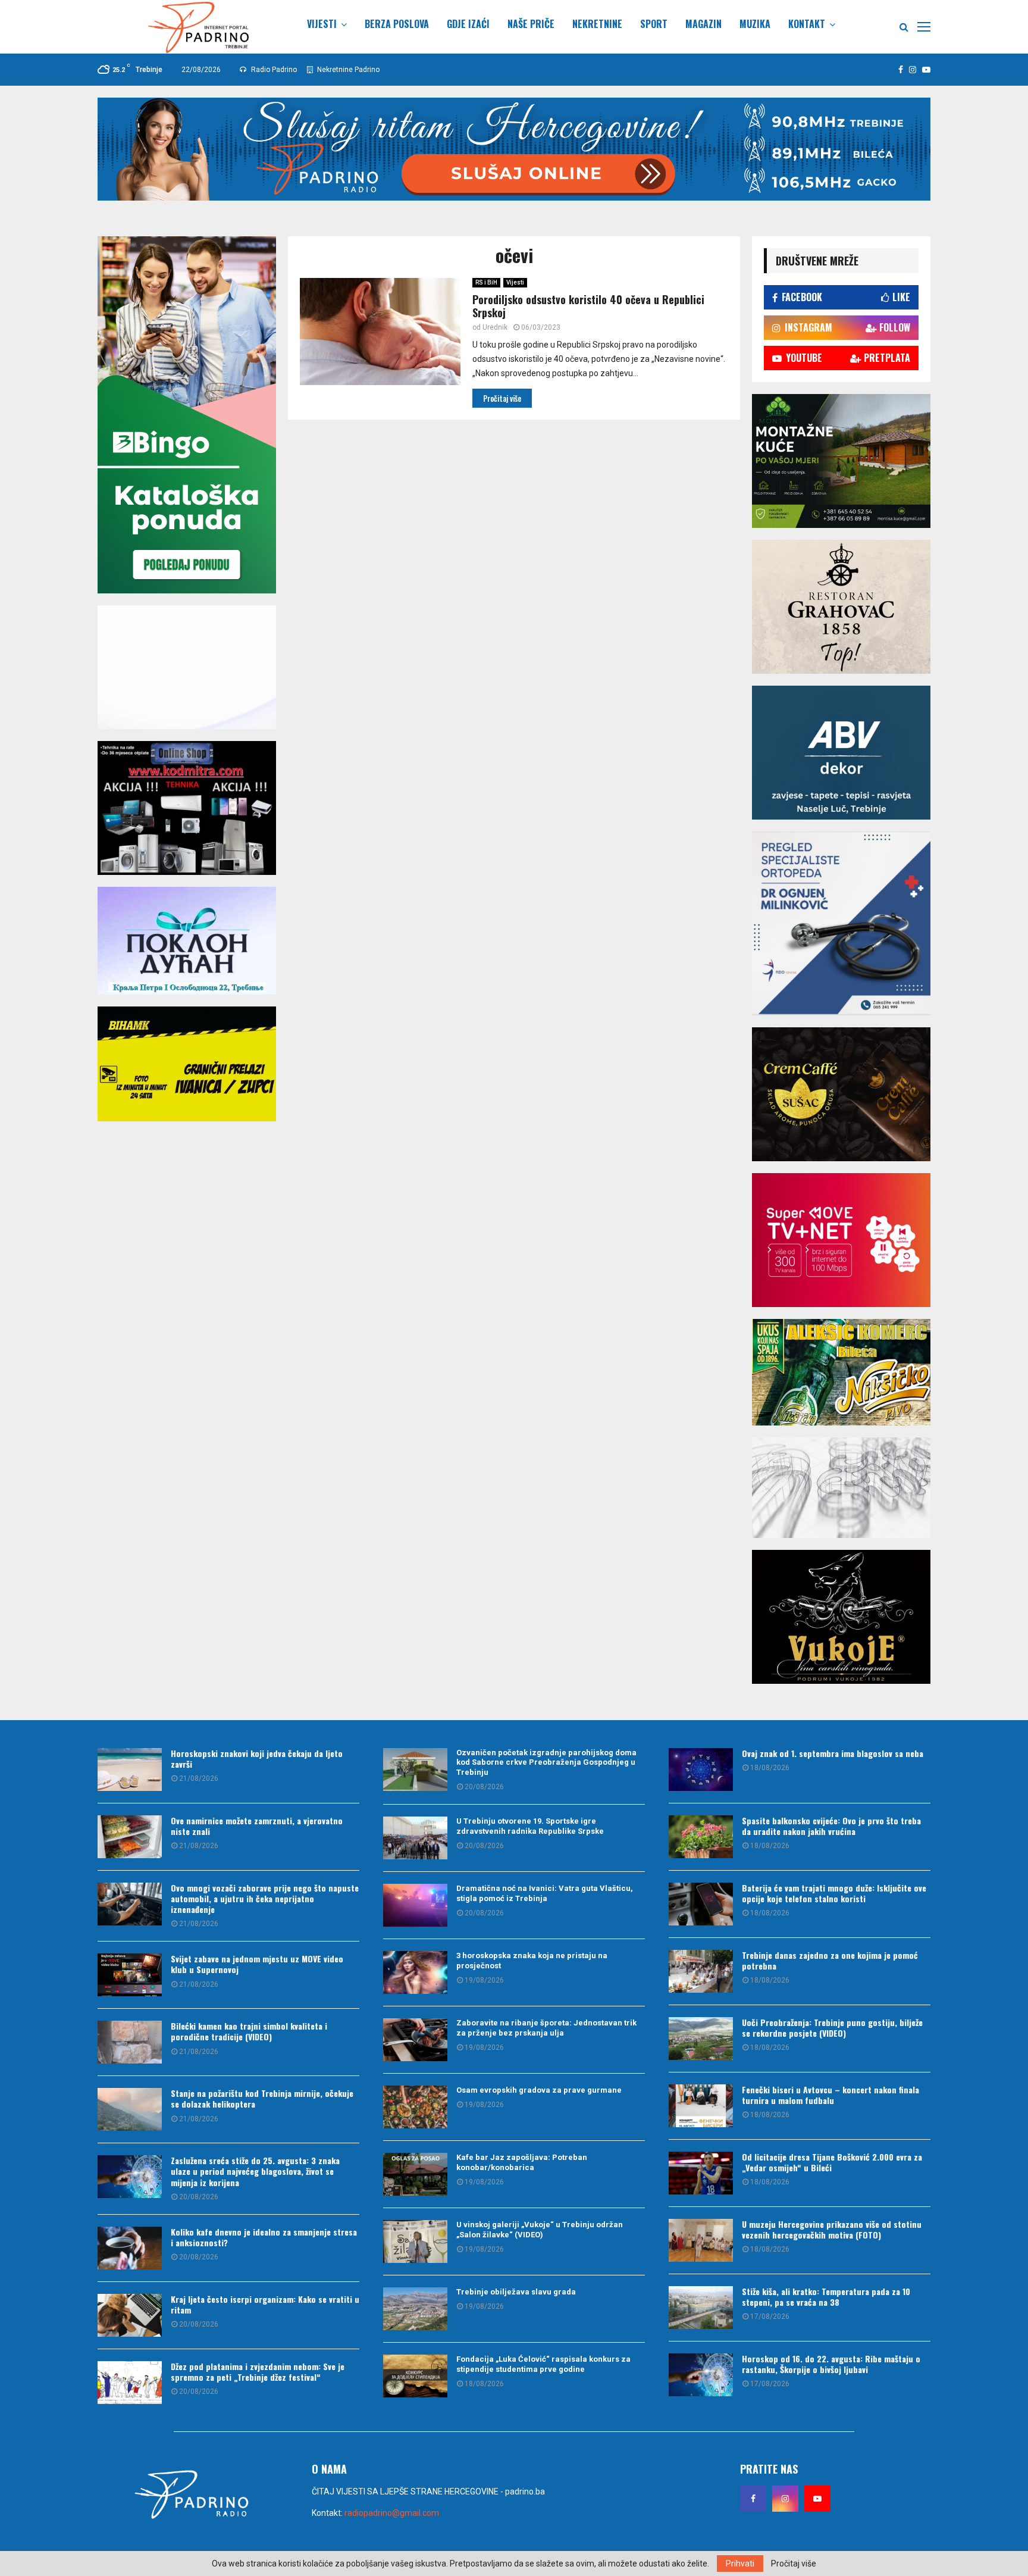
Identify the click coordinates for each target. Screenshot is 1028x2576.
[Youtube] (817, 2499)
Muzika (755, 24)
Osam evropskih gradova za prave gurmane (539, 2090)
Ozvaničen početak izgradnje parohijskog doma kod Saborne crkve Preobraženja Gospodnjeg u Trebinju (546, 1763)
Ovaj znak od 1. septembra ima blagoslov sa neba (833, 1753)
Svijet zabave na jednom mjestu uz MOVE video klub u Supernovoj (257, 1964)
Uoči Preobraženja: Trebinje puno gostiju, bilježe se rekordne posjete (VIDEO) (832, 2028)
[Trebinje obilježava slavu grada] (415, 2309)
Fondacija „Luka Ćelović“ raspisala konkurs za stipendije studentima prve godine (543, 2364)
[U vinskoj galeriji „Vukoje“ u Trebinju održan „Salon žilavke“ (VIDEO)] (415, 2242)
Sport (654, 24)
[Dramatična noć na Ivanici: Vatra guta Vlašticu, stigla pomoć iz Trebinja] (415, 1905)
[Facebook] (753, 2499)
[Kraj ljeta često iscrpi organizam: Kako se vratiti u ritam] (130, 2315)
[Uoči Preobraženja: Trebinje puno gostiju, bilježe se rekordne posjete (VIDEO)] (701, 2039)
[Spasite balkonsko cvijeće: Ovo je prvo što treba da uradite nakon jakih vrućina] (701, 1837)
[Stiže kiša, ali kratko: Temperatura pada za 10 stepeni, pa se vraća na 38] (701, 2308)
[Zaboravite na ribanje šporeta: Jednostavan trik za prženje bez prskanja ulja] (415, 2040)
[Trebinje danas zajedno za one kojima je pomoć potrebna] (701, 1971)
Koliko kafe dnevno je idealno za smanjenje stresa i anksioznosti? (264, 2237)
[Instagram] (785, 2499)
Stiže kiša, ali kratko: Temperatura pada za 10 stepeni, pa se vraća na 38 (826, 2297)
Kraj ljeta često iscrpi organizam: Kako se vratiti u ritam (265, 2304)
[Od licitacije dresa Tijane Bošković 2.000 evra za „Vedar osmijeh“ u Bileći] (701, 2173)
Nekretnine (597, 24)
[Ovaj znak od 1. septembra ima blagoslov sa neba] (701, 1770)
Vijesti (322, 24)
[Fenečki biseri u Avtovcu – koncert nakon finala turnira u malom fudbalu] (701, 2106)
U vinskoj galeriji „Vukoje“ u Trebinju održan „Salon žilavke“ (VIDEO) (540, 2230)
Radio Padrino (273, 70)
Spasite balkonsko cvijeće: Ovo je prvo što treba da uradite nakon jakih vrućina (831, 1826)
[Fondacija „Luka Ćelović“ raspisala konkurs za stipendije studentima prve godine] (415, 2376)
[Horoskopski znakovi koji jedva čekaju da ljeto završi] (130, 1770)
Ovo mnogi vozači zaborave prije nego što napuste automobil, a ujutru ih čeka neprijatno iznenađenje (265, 1898)
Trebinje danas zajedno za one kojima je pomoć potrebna (830, 1960)
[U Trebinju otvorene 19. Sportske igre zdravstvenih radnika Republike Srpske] (415, 1838)
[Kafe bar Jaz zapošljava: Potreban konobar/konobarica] (415, 2174)
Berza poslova (397, 24)
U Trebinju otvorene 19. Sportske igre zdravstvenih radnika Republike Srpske (530, 1826)
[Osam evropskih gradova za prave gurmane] (415, 2107)
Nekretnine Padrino (347, 70)
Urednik (495, 327)
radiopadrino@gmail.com (392, 2513)
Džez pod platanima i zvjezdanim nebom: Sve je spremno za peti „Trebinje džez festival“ (258, 2372)
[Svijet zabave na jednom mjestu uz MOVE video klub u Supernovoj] (130, 1975)
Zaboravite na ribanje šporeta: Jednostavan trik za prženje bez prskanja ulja (546, 2028)
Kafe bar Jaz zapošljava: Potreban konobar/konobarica (522, 2162)
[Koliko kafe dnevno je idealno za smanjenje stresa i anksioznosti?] (130, 2248)
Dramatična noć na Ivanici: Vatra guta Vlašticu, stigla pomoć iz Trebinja (545, 1893)
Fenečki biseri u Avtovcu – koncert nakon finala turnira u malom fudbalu (830, 2095)
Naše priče (531, 24)
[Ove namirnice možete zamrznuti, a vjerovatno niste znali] (130, 1837)
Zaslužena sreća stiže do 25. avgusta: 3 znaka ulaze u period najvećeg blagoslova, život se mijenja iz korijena (255, 2171)
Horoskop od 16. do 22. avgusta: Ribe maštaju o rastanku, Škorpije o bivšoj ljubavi (831, 2364)
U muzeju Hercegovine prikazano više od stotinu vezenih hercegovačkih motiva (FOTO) (832, 2229)
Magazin (703, 24)
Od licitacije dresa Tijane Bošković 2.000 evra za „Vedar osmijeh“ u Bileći (832, 2162)
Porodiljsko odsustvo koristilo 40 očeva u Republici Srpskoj (588, 306)
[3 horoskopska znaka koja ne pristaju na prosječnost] (415, 1972)
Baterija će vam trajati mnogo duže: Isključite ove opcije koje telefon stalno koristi (834, 1893)
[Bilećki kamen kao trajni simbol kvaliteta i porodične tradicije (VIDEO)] (130, 2042)
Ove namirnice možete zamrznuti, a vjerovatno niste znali (257, 1826)
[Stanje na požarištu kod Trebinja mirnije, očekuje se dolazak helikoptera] (130, 2109)
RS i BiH (486, 282)
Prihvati (740, 2564)
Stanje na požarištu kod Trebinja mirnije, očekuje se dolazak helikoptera (262, 2098)
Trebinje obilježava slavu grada (516, 2292)
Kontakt (807, 24)
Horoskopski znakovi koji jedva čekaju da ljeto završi (257, 1759)
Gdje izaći (468, 24)
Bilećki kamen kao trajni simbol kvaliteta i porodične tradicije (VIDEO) (249, 2031)
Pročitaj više (794, 2564)
